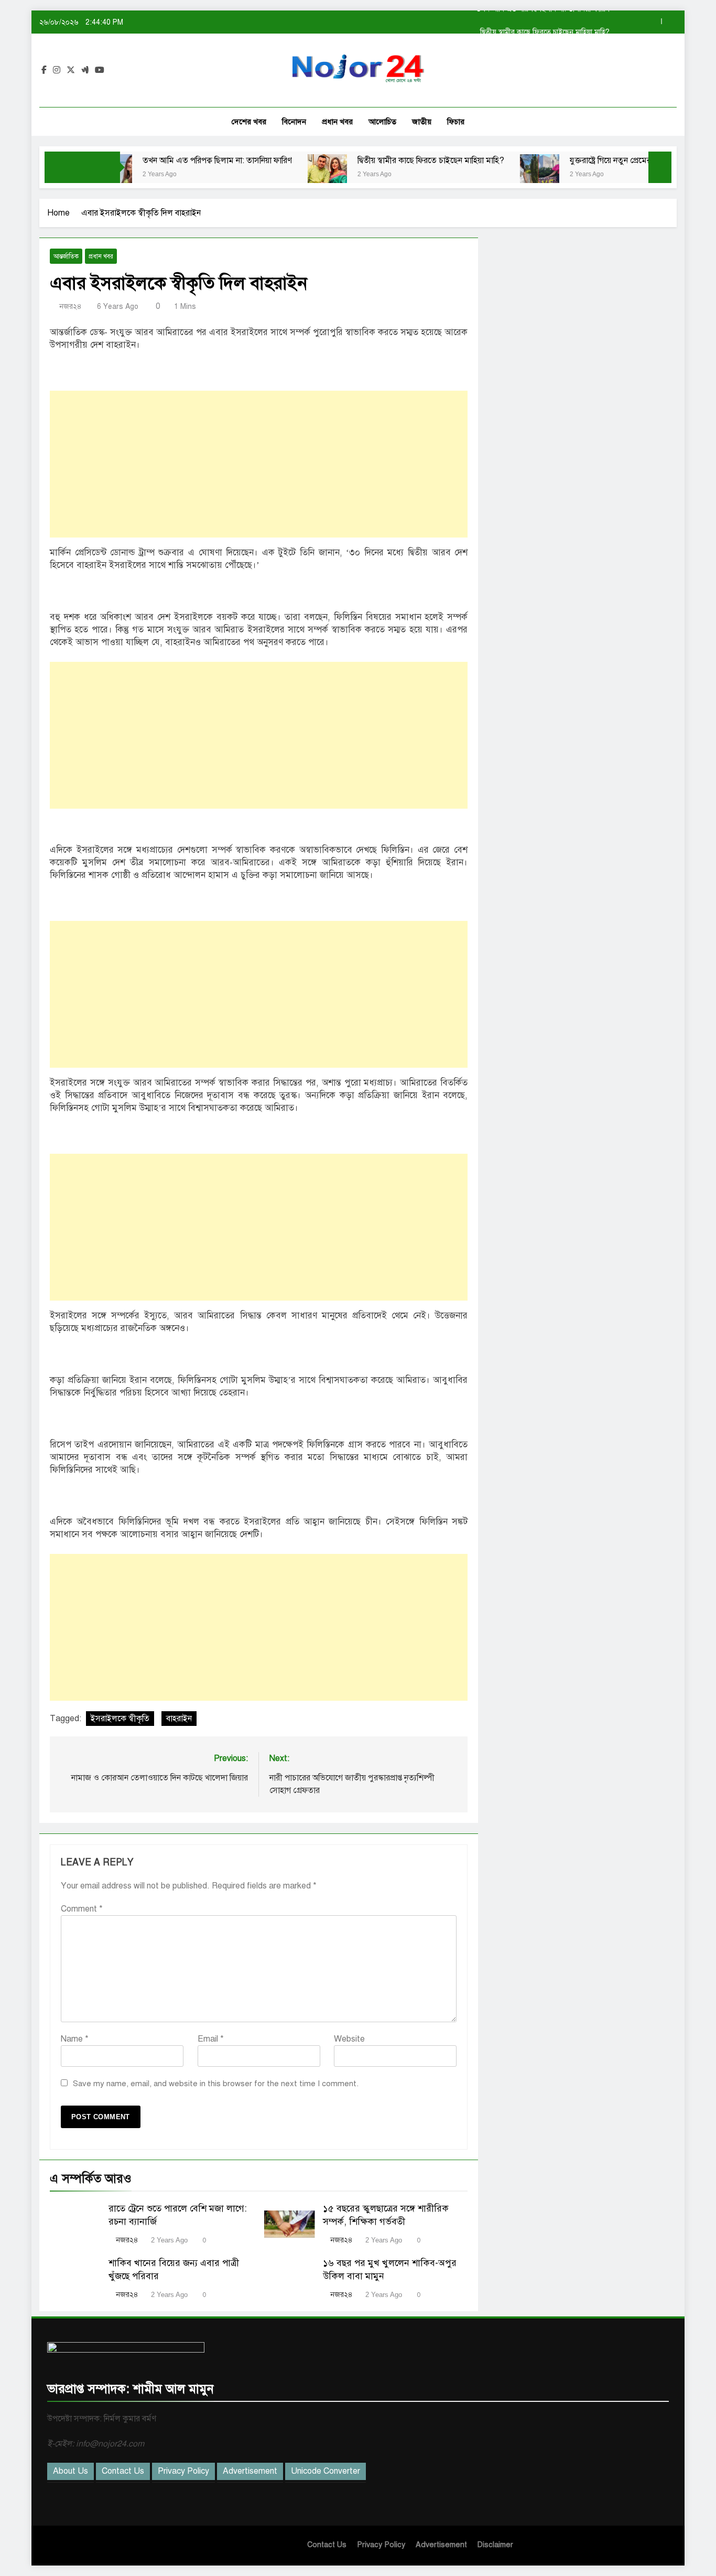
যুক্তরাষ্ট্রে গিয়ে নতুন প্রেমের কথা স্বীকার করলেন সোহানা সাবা (610, 160)
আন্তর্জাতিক (66, 256)
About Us (70, 2471)
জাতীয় (422, 122)
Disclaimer (495, 2545)
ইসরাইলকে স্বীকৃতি (120, 1719)
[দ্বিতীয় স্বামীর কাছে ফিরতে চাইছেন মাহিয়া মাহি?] (276, 174)
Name (75, 2039)
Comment (82, 1909)
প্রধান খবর (337, 122)
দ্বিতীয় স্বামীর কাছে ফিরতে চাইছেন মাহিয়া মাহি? (545, 22)
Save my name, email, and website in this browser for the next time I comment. (216, 2084)
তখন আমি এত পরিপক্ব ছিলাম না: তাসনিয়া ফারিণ (166, 160)
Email (211, 2039)
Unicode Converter (326, 2471)
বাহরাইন (179, 1719)
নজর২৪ (70, 307)
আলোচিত (382, 122)
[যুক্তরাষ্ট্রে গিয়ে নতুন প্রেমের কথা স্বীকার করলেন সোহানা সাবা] (488, 174)
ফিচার (456, 122)
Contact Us (123, 2471)
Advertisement (250, 2471)
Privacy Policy (183, 2471)
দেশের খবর (249, 122)
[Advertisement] (259, 464)
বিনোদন (294, 122)
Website (349, 2039)
